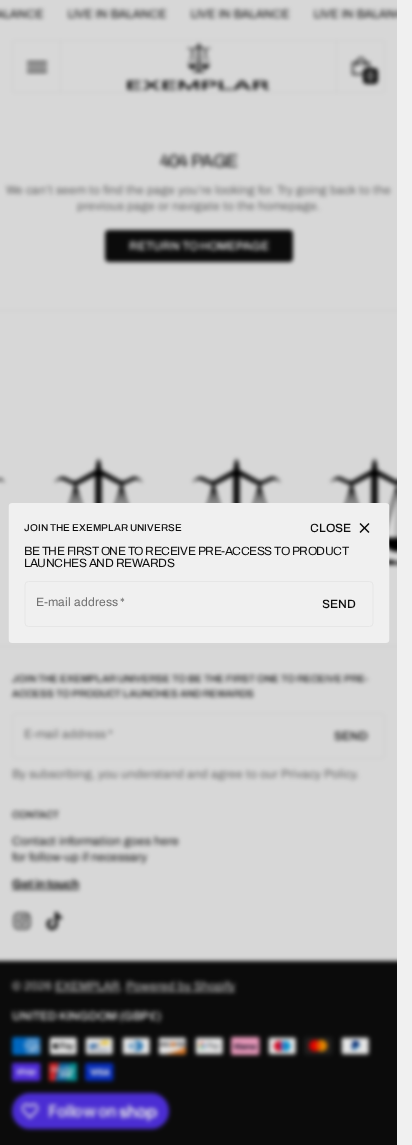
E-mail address (77, 602)
